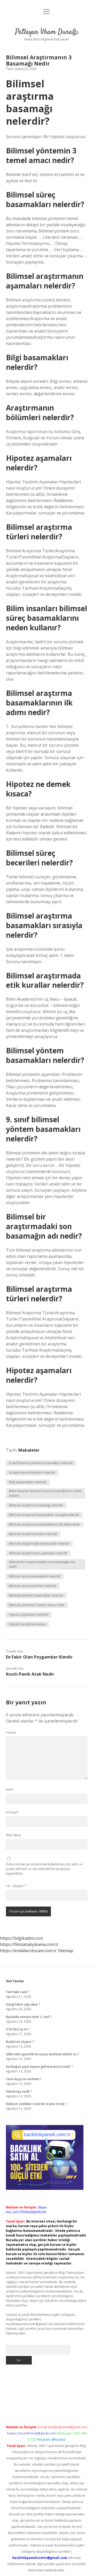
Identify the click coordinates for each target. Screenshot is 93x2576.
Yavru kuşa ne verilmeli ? (24, 2079)
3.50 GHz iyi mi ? (18, 2029)
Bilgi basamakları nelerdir (28, 1482)
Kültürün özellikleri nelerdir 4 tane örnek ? (36, 2104)
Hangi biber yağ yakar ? (23, 2004)
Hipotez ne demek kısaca (27, 1624)
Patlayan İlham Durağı (47, 32)
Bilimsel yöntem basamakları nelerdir (36, 1595)
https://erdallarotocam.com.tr (28, 1951)
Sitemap (65, 1951)
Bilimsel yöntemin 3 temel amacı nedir (37, 1605)
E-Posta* (12, 1812)
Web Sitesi (13, 1835)
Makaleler (29, 1450)
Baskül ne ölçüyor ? (20, 2042)
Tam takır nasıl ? (18, 1992)
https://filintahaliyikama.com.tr (29, 1944)
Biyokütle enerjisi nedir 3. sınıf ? (29, 2017)
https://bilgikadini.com (21, 1938)
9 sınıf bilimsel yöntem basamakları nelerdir (41, 1463)
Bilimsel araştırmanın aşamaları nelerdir (38, 1553)
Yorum (11, 1732)
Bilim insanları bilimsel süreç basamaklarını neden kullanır (45, 1493)
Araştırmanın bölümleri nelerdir (32, 1473)
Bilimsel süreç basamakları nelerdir (35, 1576)
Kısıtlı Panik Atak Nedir (30, 1674)
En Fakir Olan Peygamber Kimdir (39, 1657)
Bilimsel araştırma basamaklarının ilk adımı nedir (45, 1524)
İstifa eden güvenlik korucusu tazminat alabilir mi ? (42, 2054)
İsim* (10, 1790)
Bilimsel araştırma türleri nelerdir (33, 1534)
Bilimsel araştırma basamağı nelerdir (36, 1505)
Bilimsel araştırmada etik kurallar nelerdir (39, 1544)
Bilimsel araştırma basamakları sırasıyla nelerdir (44, 1515)
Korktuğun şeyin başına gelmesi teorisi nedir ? (39, 2067)
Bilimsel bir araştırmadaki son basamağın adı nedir (42, 1564)
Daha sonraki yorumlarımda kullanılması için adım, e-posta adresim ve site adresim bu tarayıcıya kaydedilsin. (45, 1869)
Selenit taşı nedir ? (19, 2091)
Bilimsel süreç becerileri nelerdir (33, 1586)
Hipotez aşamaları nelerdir (29, 1615)
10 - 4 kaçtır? (16, 1886)
